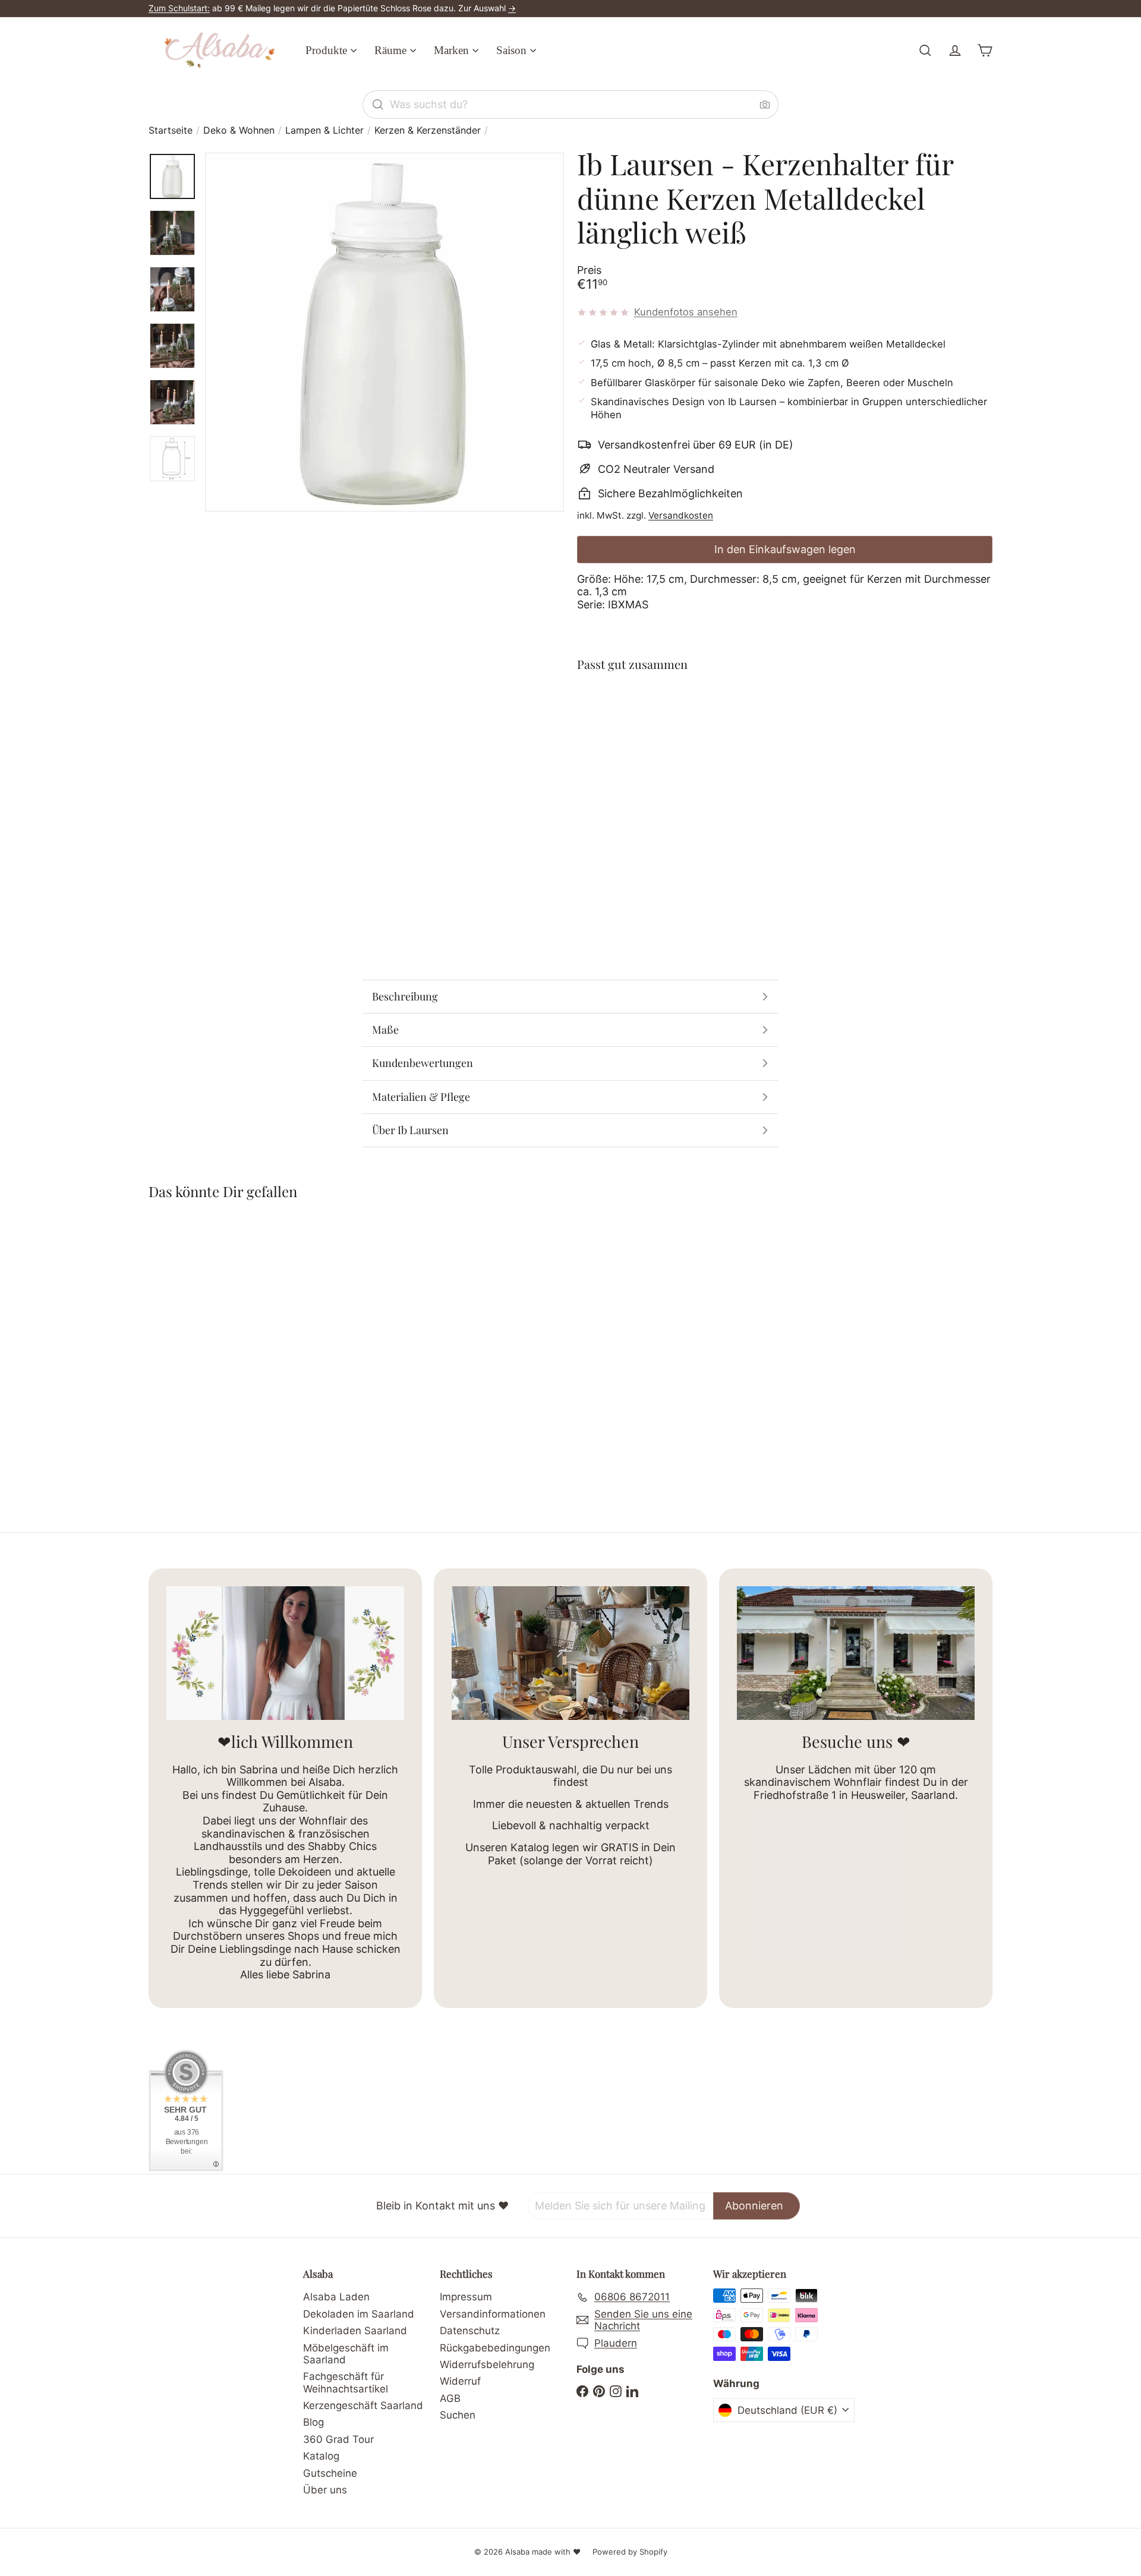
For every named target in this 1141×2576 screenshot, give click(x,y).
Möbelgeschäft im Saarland (346, 2354)
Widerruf (460, 2381)
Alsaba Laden (336, 2297)
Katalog (321, 2456)
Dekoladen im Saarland (359, 2314)
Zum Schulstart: (179, 8)
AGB (450, 2398)
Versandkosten (681, 515)
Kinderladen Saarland (355, 2331)
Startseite (171, 130)
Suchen (458, 2415)
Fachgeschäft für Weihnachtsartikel (346, 2382)
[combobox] (570, 105)
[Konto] (955, 50)
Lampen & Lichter (324, 130)
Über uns (325, 2490)
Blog (313, 2422)
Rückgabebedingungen (495, 2348)
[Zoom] (384, 332)
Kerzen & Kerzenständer (428, 130)
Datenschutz (470, 2331)
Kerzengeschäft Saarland (363, 2405)
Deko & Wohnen (239, 130)
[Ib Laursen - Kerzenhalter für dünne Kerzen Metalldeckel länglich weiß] (785, 732)
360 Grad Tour (338, 2439)
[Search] (378, 105)
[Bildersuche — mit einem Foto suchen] (765, 105)
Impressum (466, 2297)
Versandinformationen (493, 2314)
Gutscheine (330, 2473)
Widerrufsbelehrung (487, 2365)
